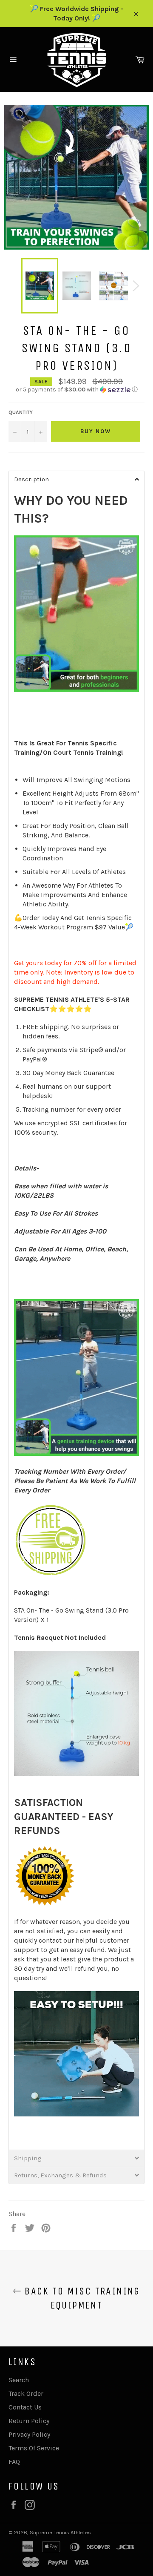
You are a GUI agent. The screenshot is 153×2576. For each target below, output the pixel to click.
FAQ (14, 2462)
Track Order (26, 2393)
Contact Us (25, 2407)
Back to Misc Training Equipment (81, 2298)
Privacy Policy (29, 2434)
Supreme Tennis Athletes (60, 2532)
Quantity (21, 412)
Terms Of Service (34, 2448)
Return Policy (29, 2421)
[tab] (76, 479)
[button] (76, 390)
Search (19, 2380)
